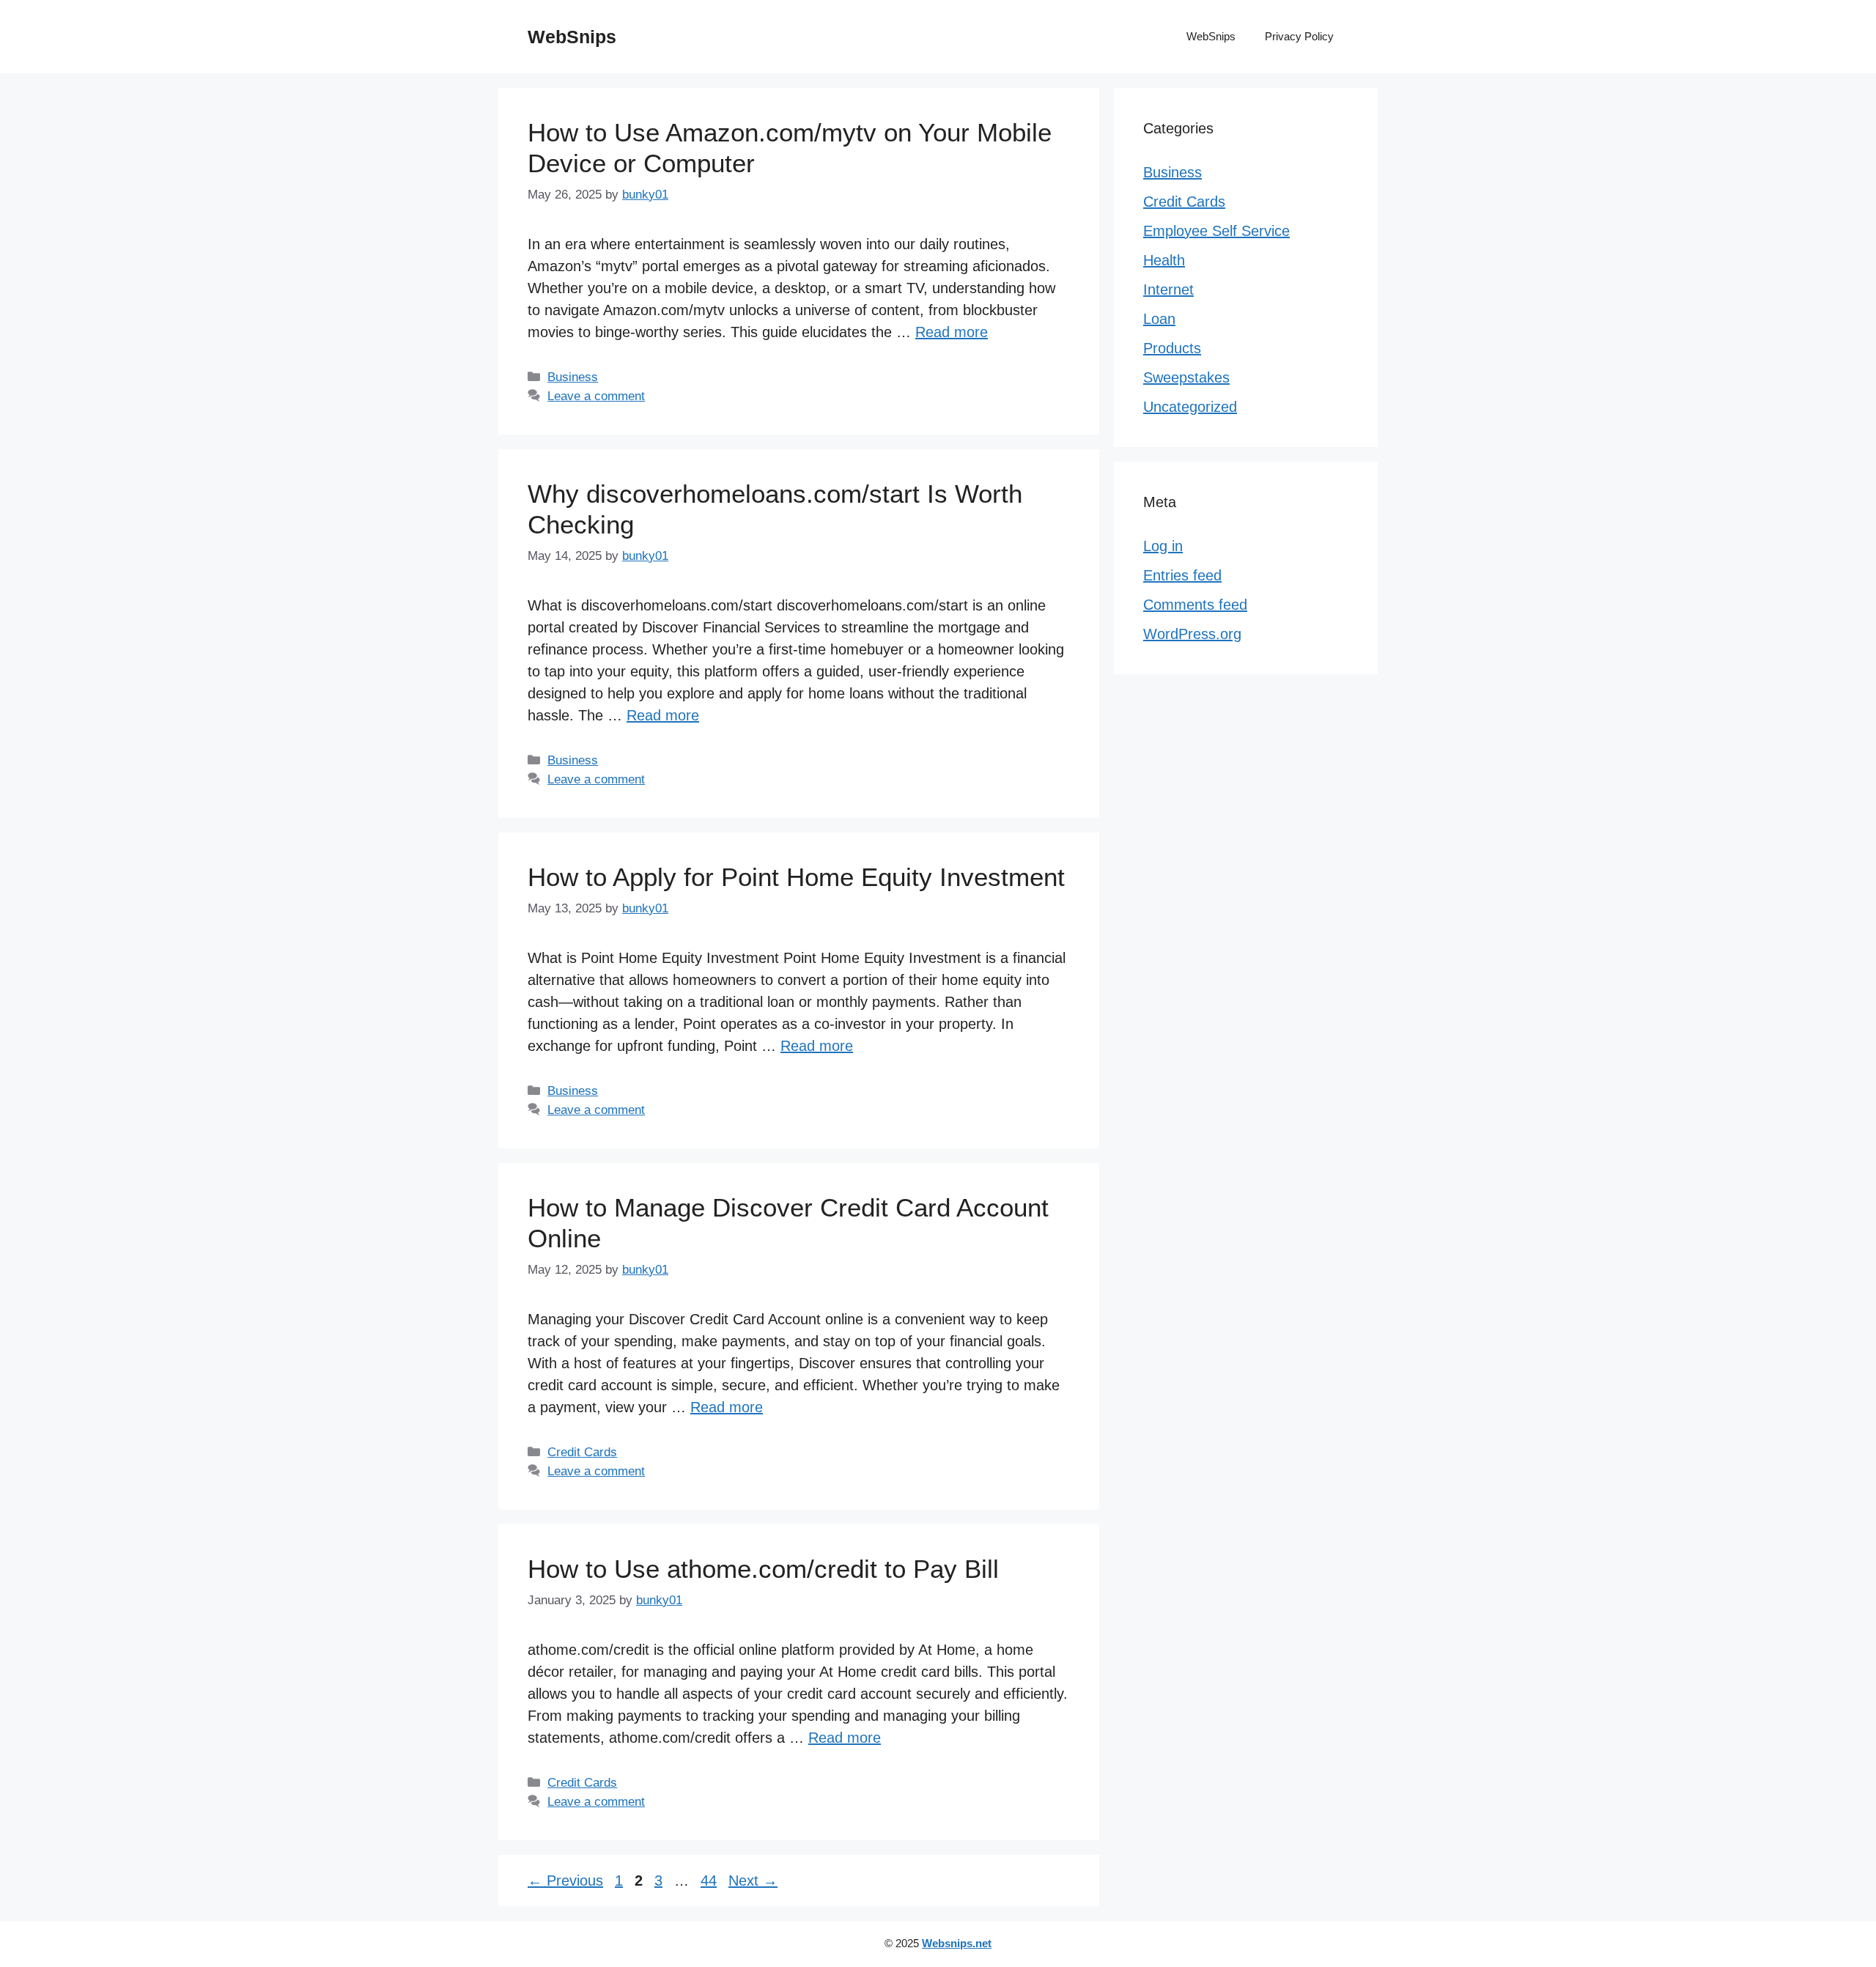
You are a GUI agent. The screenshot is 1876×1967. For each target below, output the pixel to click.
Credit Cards (582, 1452)
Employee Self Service (1216, 231)
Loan (1159, 319)
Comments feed (1195, 605)
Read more (952, 332)
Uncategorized (1190, 407)
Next (753, 1881)
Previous (565, 1881)
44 (710, 1881)
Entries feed (1182, 575)
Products (1172, 348)
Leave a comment (596, 396)
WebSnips (572, 37)
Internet (1168, 289)
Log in (1163, 546)
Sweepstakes (1186, 377)
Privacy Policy (1299, 36)
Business (573, 377)
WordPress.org (1192, 634)
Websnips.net (957, 1943)
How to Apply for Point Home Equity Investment (796, 877)
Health (1164, 260)
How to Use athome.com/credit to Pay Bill (763, 1569)
